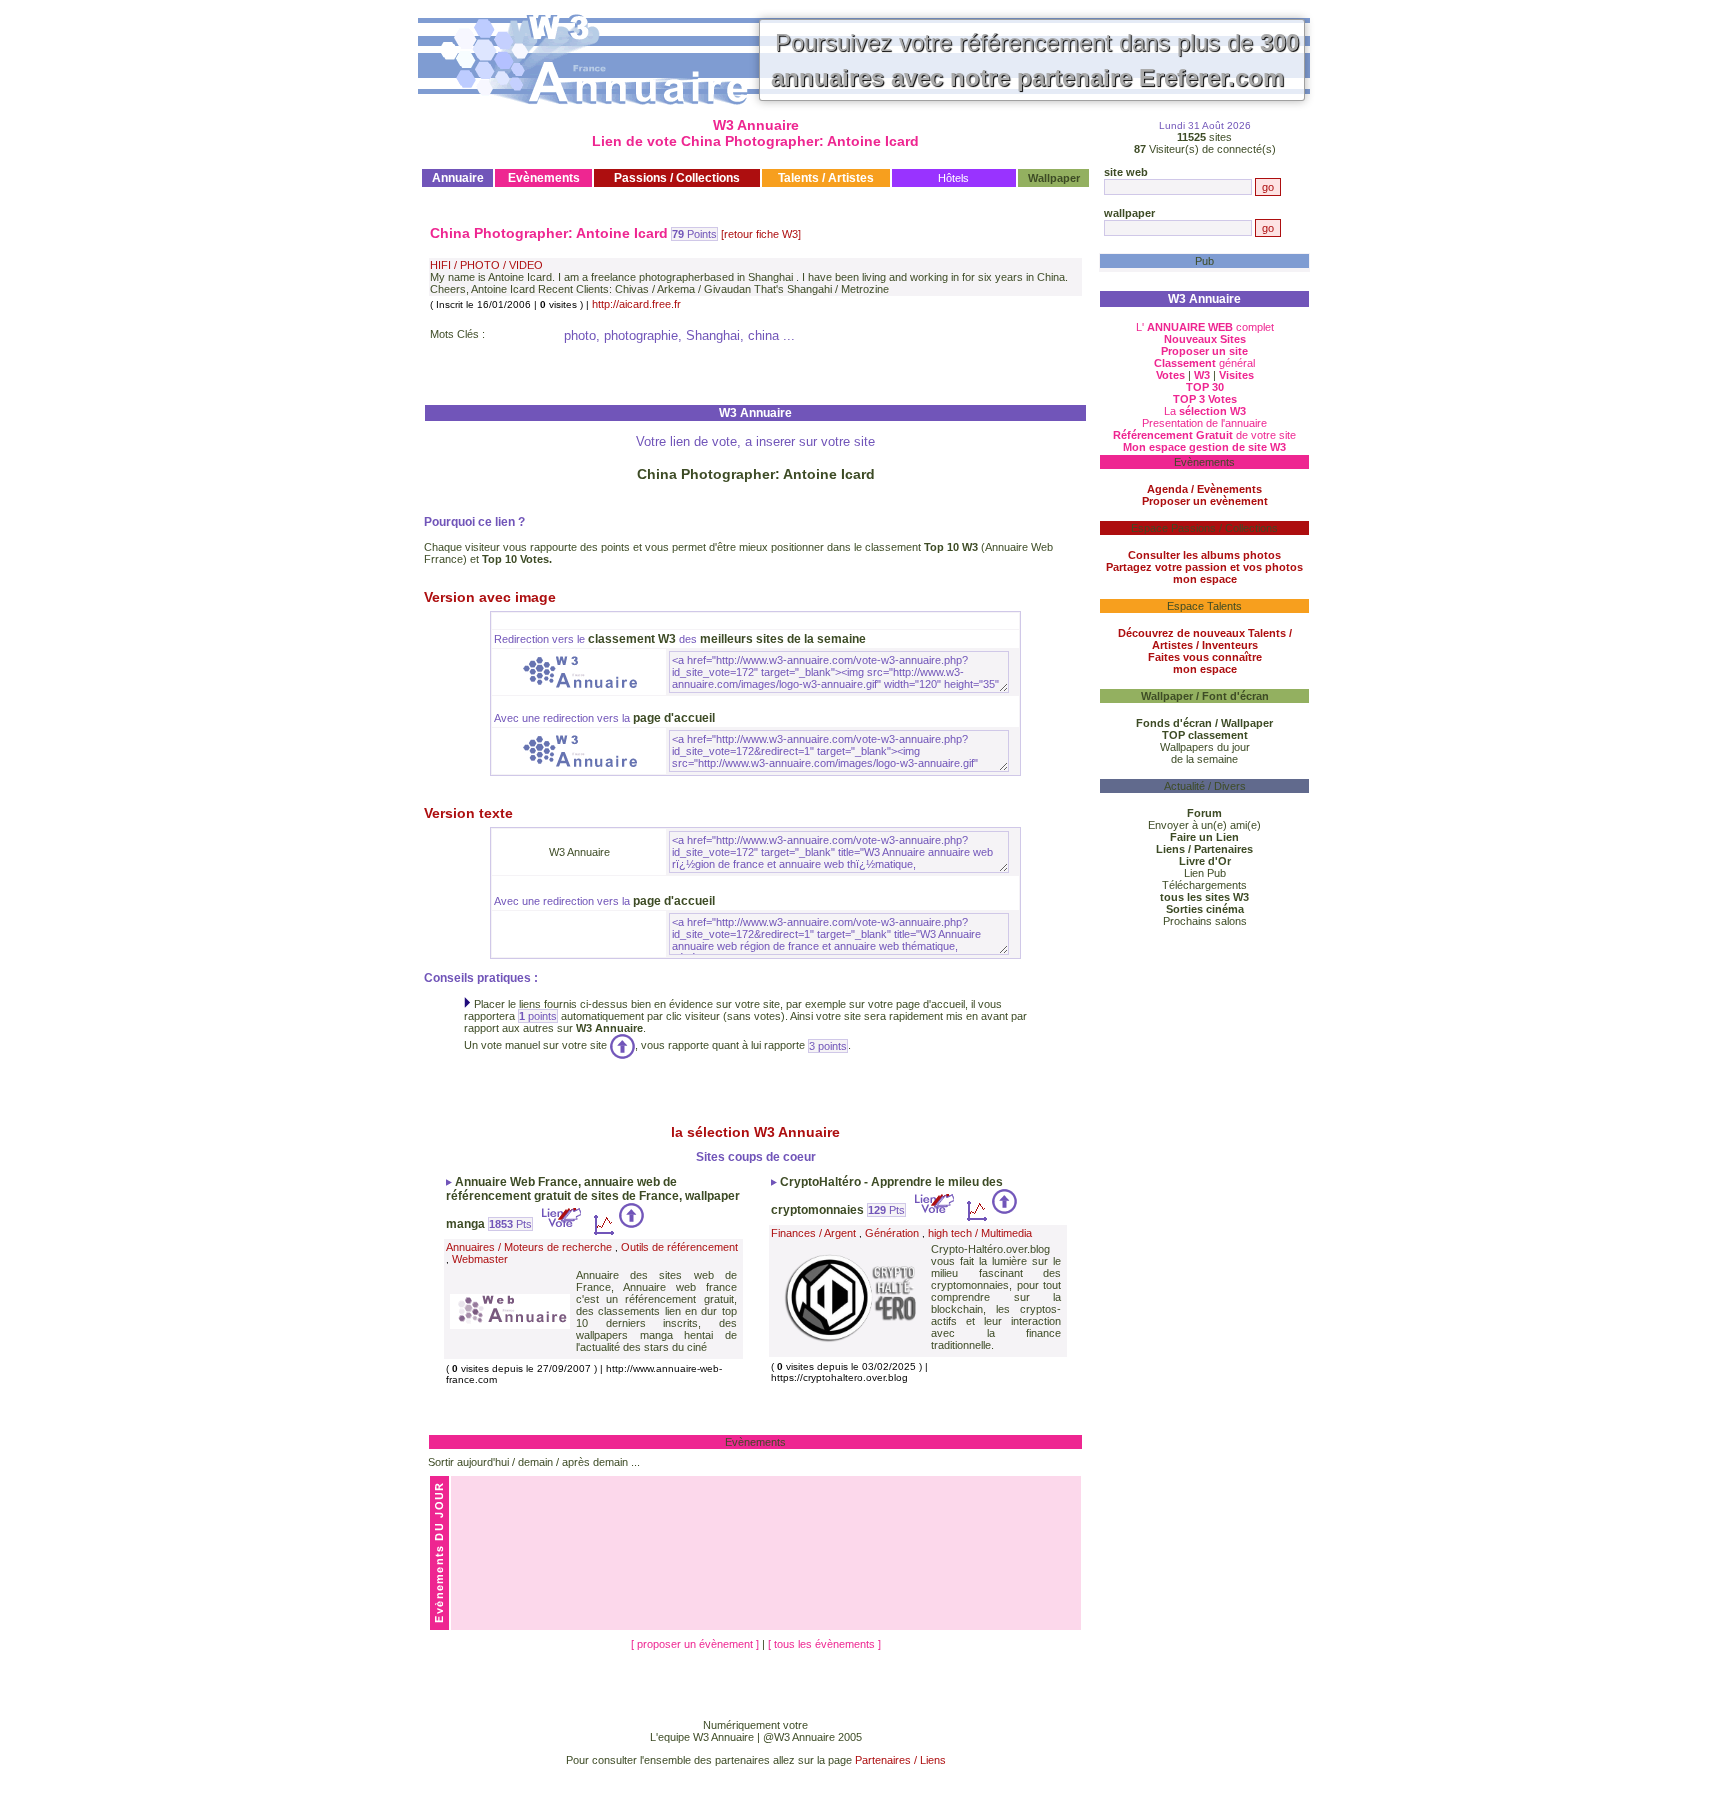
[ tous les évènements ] (824, 1644)
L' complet (1205, 327)
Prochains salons (1205, 921)
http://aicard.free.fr (636, 304)
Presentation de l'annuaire (1204, 423)
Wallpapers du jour (1205, 747)
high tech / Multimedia (980, 1233)
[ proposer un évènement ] (696, 1644)
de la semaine (1204, 759)
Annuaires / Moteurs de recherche (529, 1247)
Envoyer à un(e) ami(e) (1204, 825)
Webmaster (480, 1259)
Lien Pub (1205, 873)
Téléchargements (1204, 885)
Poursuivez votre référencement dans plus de (1035, 60)
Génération (892, 1233)
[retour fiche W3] (761, 234)
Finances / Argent (813, 1233)
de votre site (1204, 435)
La (1205, 411)
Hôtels (953, 178)
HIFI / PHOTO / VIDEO (486, 265)
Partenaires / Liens (900, 1760)
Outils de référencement (679, 1247)
